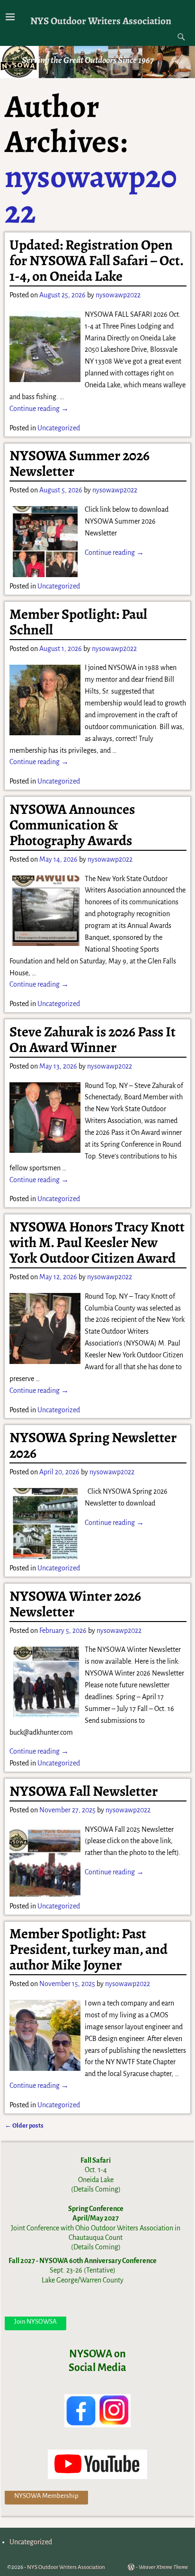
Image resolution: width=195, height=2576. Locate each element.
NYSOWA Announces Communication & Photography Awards (72, 825)
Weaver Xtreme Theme (163, 2567)
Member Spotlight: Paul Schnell (78, 622)
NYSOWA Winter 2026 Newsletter (75, 1604)
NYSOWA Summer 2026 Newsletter (80, 463)
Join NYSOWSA (35, 2322)
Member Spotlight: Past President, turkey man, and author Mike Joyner (89, 1949)
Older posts (24, 2126)
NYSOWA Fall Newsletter (84, 1791)
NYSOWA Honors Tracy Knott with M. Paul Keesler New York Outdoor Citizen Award (97, 1242)
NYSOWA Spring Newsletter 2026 (93, 1445)
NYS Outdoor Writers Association (101, 21)
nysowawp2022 (91, 194)
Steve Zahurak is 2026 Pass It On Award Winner (93, 1039)
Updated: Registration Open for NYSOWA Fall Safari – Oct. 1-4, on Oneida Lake (96, 260)
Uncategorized (59, 428)
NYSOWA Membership (46, 2496)
